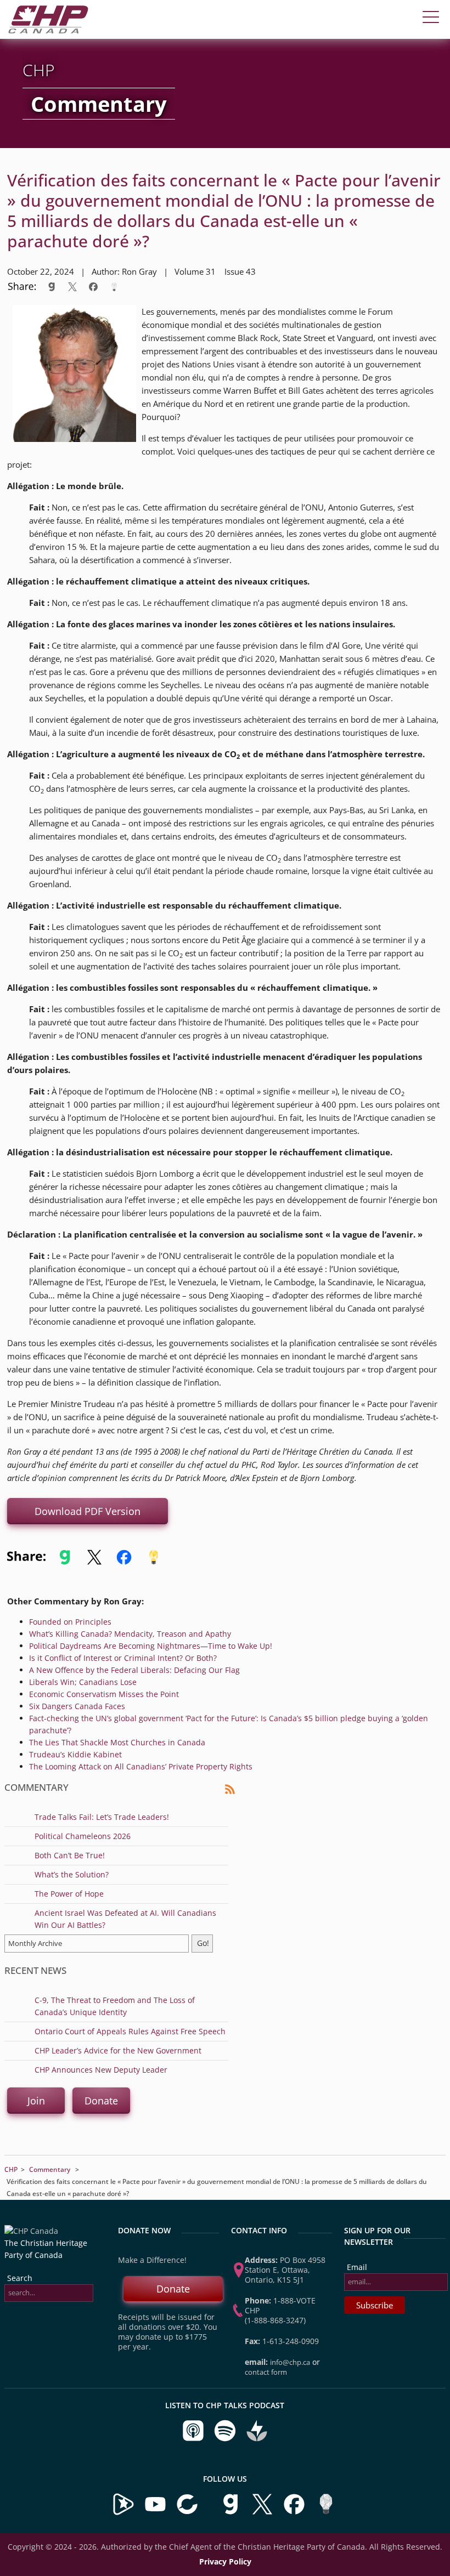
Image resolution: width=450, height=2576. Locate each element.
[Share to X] (72, 286)
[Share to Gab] (52, 286)
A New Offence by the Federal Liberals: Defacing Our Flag (134, 1670)
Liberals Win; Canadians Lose (83, 1682)
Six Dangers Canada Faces (77, 1706)
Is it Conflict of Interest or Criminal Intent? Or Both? (123, 1658)
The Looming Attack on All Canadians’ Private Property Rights (141, 1766)
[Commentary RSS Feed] (230, 1792)
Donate (173, 2289)
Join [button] (36, 2101)
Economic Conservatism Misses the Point (104, 1694)
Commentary (50, 2169)
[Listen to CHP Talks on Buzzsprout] (257, 2439)
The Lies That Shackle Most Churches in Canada (117, 1742)
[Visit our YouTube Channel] (155, 2513)
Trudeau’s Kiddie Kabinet (75, 1754)
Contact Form (266, 2372)
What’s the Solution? (72, 1874)
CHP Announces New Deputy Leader (101, 2070)
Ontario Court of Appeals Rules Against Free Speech (130, 2031)
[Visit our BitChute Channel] (188, 2513)
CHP (11, 2169)
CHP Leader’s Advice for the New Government (118, 2050)
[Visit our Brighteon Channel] (123, 2513)
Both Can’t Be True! (70, 1855)
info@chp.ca (290, 2362)
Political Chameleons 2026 (83, 1836)
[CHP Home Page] (48, 30)
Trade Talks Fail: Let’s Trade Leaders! (102, 1817)
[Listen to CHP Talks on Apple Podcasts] (194, 2439)
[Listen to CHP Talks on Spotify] (226, 2439)
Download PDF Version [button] (88, 1511)
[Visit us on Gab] (232, 2513)
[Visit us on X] (263, 2513)
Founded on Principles (70, 1622)
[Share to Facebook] (93, 286)
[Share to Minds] (113, 286)
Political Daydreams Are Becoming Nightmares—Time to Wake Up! (151, 1646)
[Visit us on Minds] (326, 2513)
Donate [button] (101, 2101)
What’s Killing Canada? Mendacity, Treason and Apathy (130, 1634)
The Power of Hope (69, 1894)
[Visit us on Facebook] (295, 2513)
